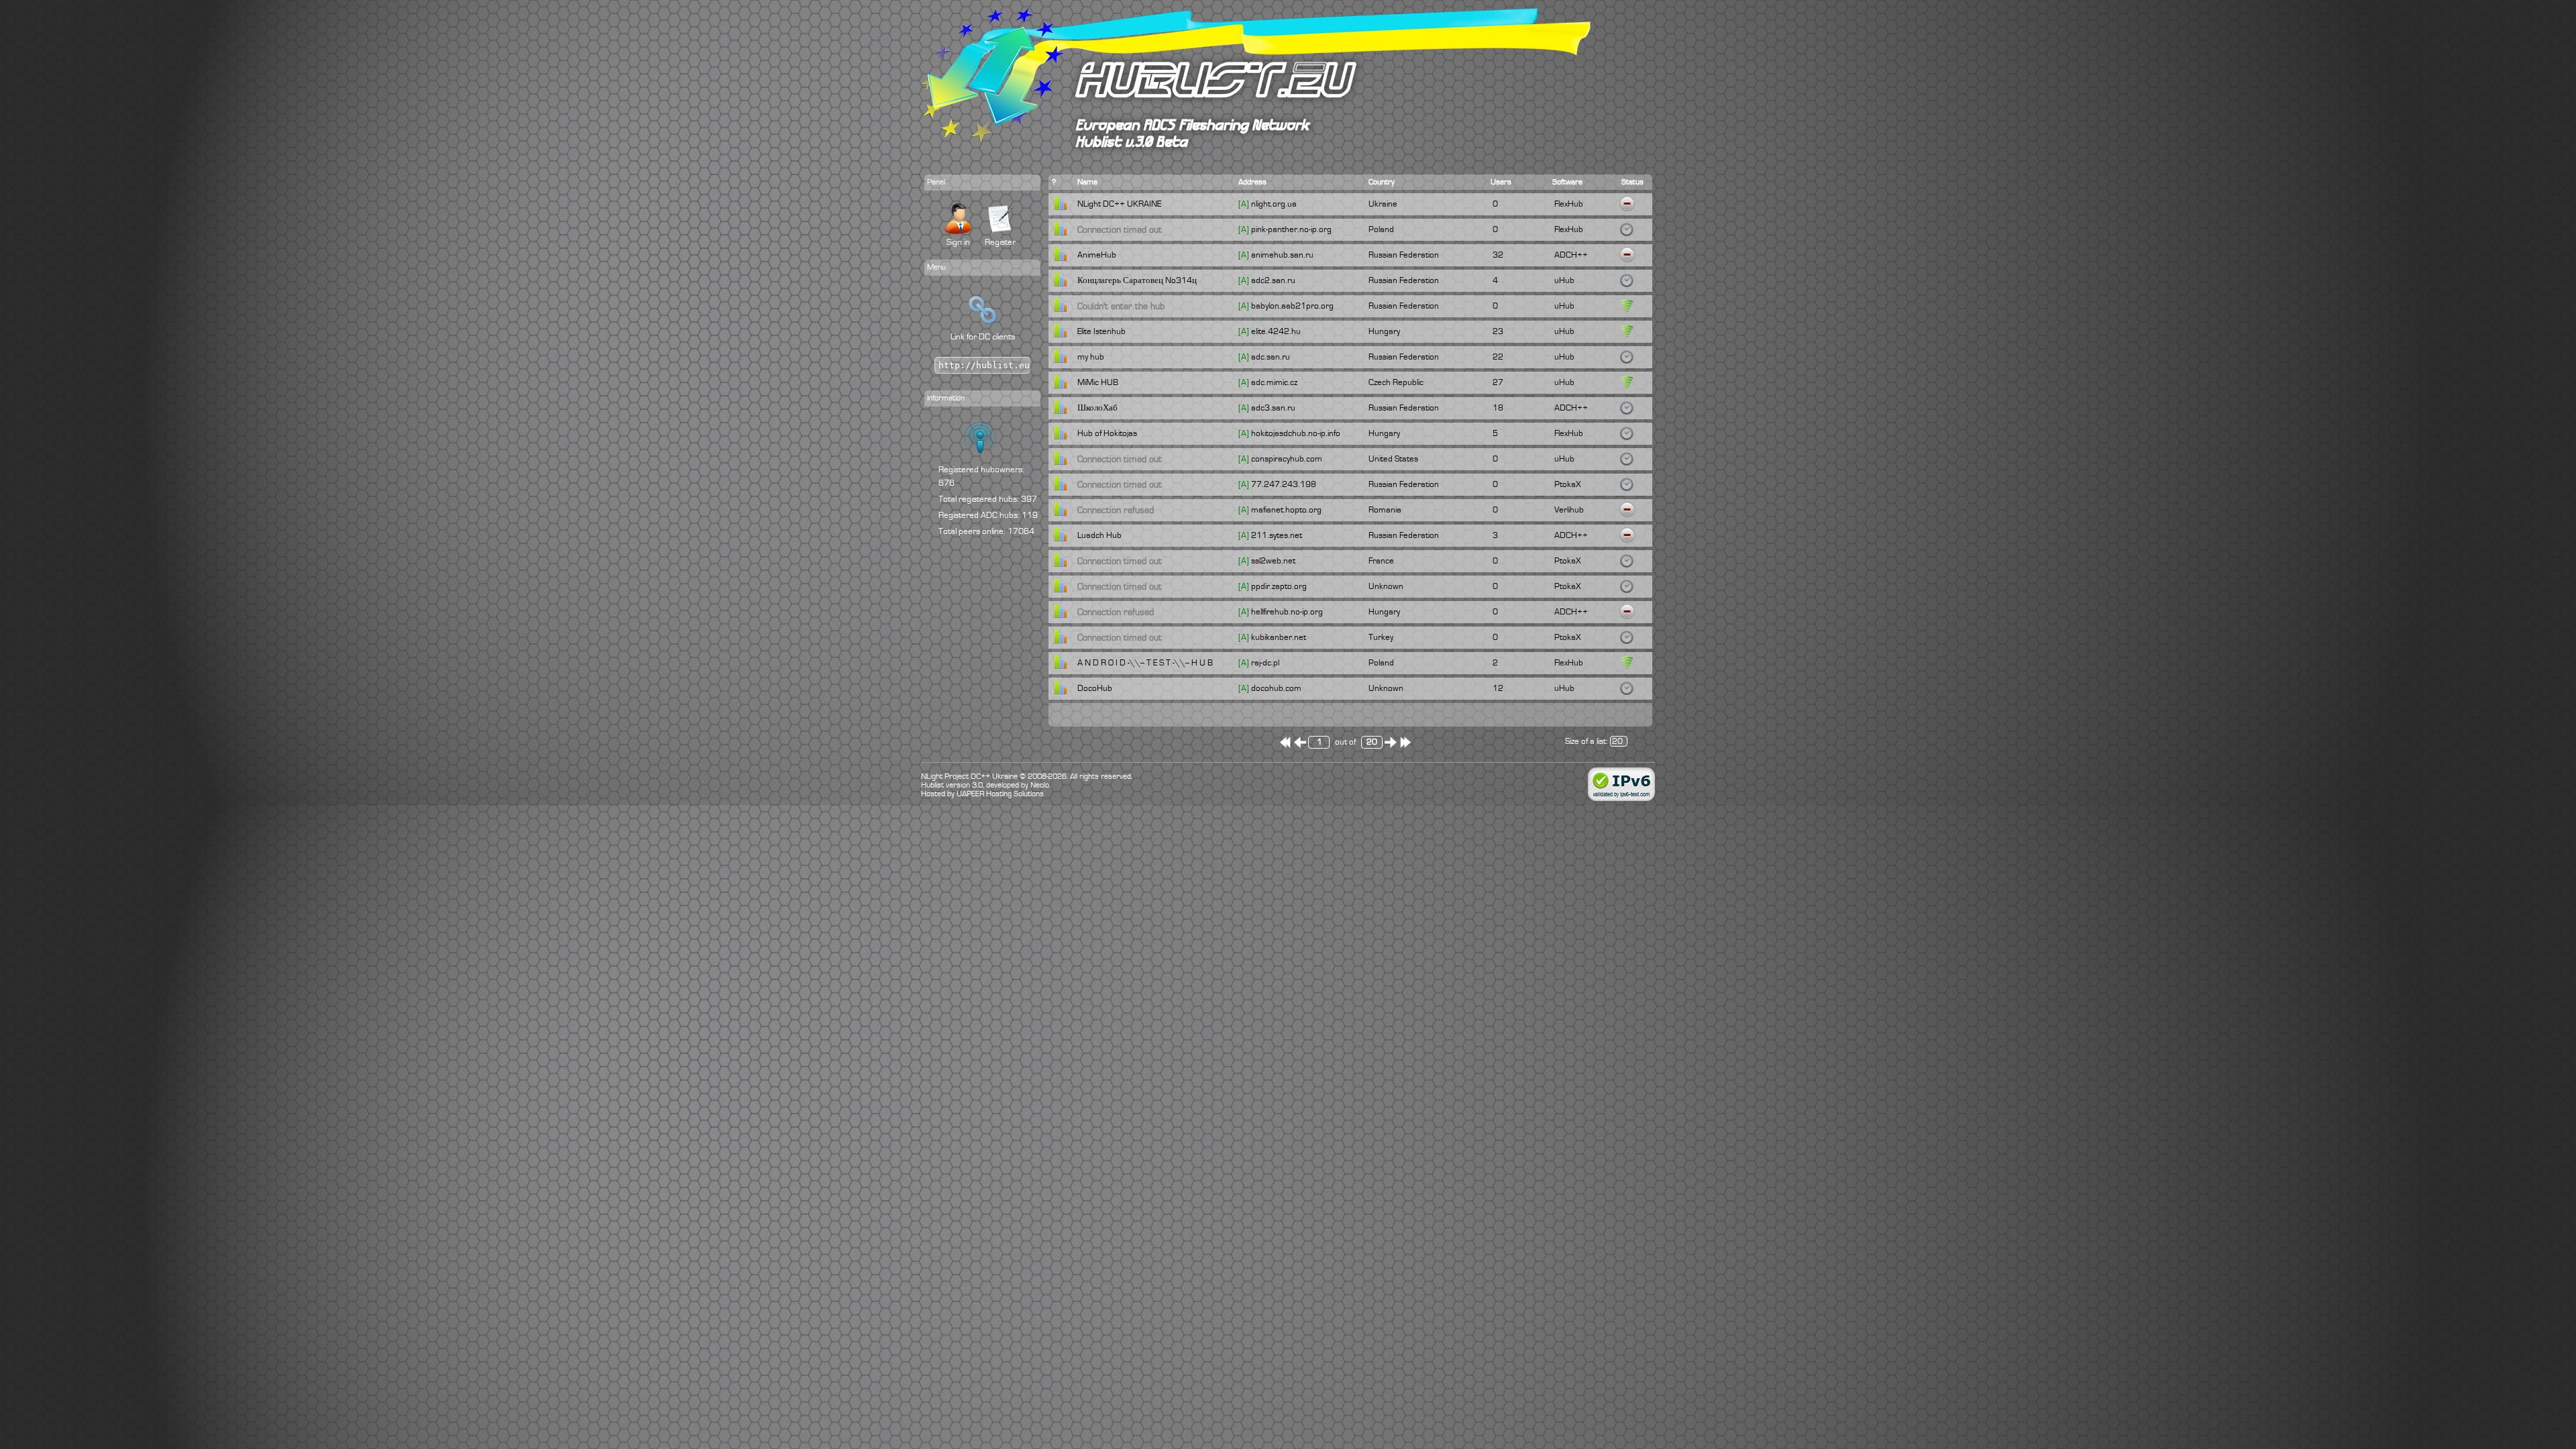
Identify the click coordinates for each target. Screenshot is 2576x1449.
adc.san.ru (1271, 357)
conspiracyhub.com (1287, 459)
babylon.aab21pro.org (1292, 306)
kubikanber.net (1279, 637)
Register (1000, 242)
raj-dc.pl (1265, 663)
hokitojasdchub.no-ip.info (1296, 433)
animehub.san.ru (1282, 255)
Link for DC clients (983, 337)
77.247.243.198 (1284, 484)
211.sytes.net (1277, 535)
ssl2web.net (1273, 561)
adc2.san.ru (1273, 280)
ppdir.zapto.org (1279, 586)
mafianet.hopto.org (1286, 510)
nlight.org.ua (1274, 204)
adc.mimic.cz (1274, 382)
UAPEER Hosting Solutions (1000, 794)
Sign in (958, 242)
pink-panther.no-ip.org (1291, 229)
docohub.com (1276, 688)
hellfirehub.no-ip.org (1287, 612)
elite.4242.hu (1276, 331)
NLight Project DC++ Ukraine (969, 776)
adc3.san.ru (1273, 408)
